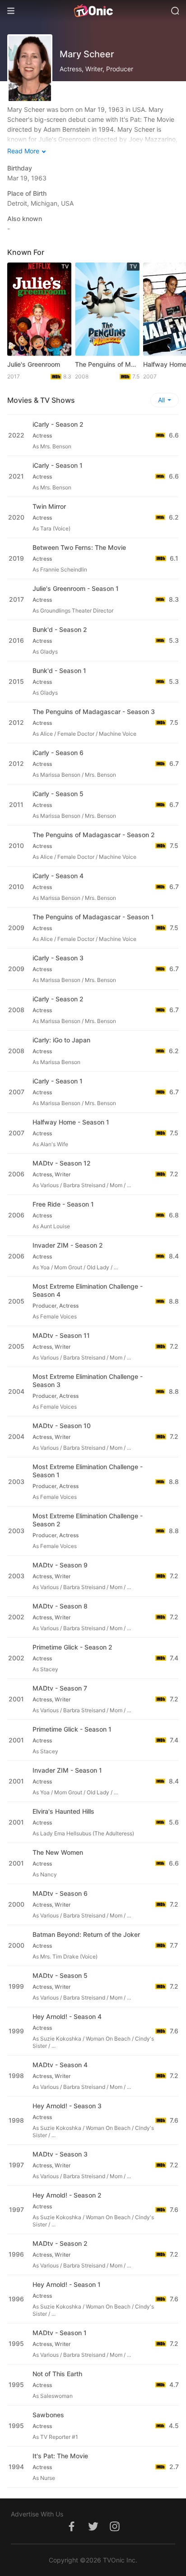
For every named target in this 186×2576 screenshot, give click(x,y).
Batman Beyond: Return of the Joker (86, 1934)
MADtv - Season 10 (62, 1426)
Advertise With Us (37, 2514)
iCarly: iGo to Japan (61, 1040)
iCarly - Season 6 (58, 753)
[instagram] (115, 2531)
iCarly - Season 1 (58, 465)
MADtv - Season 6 (60, 1893)
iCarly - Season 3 (58, 958)
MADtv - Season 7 (60, 1688)
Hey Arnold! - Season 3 (67, 2106)
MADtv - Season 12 (62, 1163)
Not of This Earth (57, 2374)
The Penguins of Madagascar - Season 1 (93, 917)
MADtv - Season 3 (60, 2154)
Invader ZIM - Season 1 (67, 1770)
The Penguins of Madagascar (107, 364)
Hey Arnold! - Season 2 (67, 2195)
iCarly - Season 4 (58, 876)
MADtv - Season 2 (60, 2243)
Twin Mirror (49, 506)
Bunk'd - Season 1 (59, 670)
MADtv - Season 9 (60, 1565)
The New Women (58, 1852)
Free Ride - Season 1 (63, 1204)
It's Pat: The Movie (60, 2456)
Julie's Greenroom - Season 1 (76, 588)
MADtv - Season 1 (60, 2333)
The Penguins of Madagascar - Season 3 (94, 712)
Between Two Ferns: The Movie (79, 547)
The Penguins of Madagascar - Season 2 (94, 835)
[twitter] (93, 2531)
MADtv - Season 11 (61, 1335)
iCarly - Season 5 (58, 794)
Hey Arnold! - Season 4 (67, 2016)
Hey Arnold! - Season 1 (67, 2284)
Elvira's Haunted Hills (63, 1811)
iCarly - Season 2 (58, 424)
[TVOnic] (93, 11)
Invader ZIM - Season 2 (68, 1245)
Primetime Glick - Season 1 (72, 1729)
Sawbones (48, 2415)
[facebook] (71, 2531)
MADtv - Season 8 (60, 1606)
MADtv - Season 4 (60, 2065)
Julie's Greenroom (34, 364)
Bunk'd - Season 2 (60, 629)
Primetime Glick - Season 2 (72, 1647)
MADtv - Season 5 (60, 1975)
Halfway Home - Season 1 (71, 1122)
